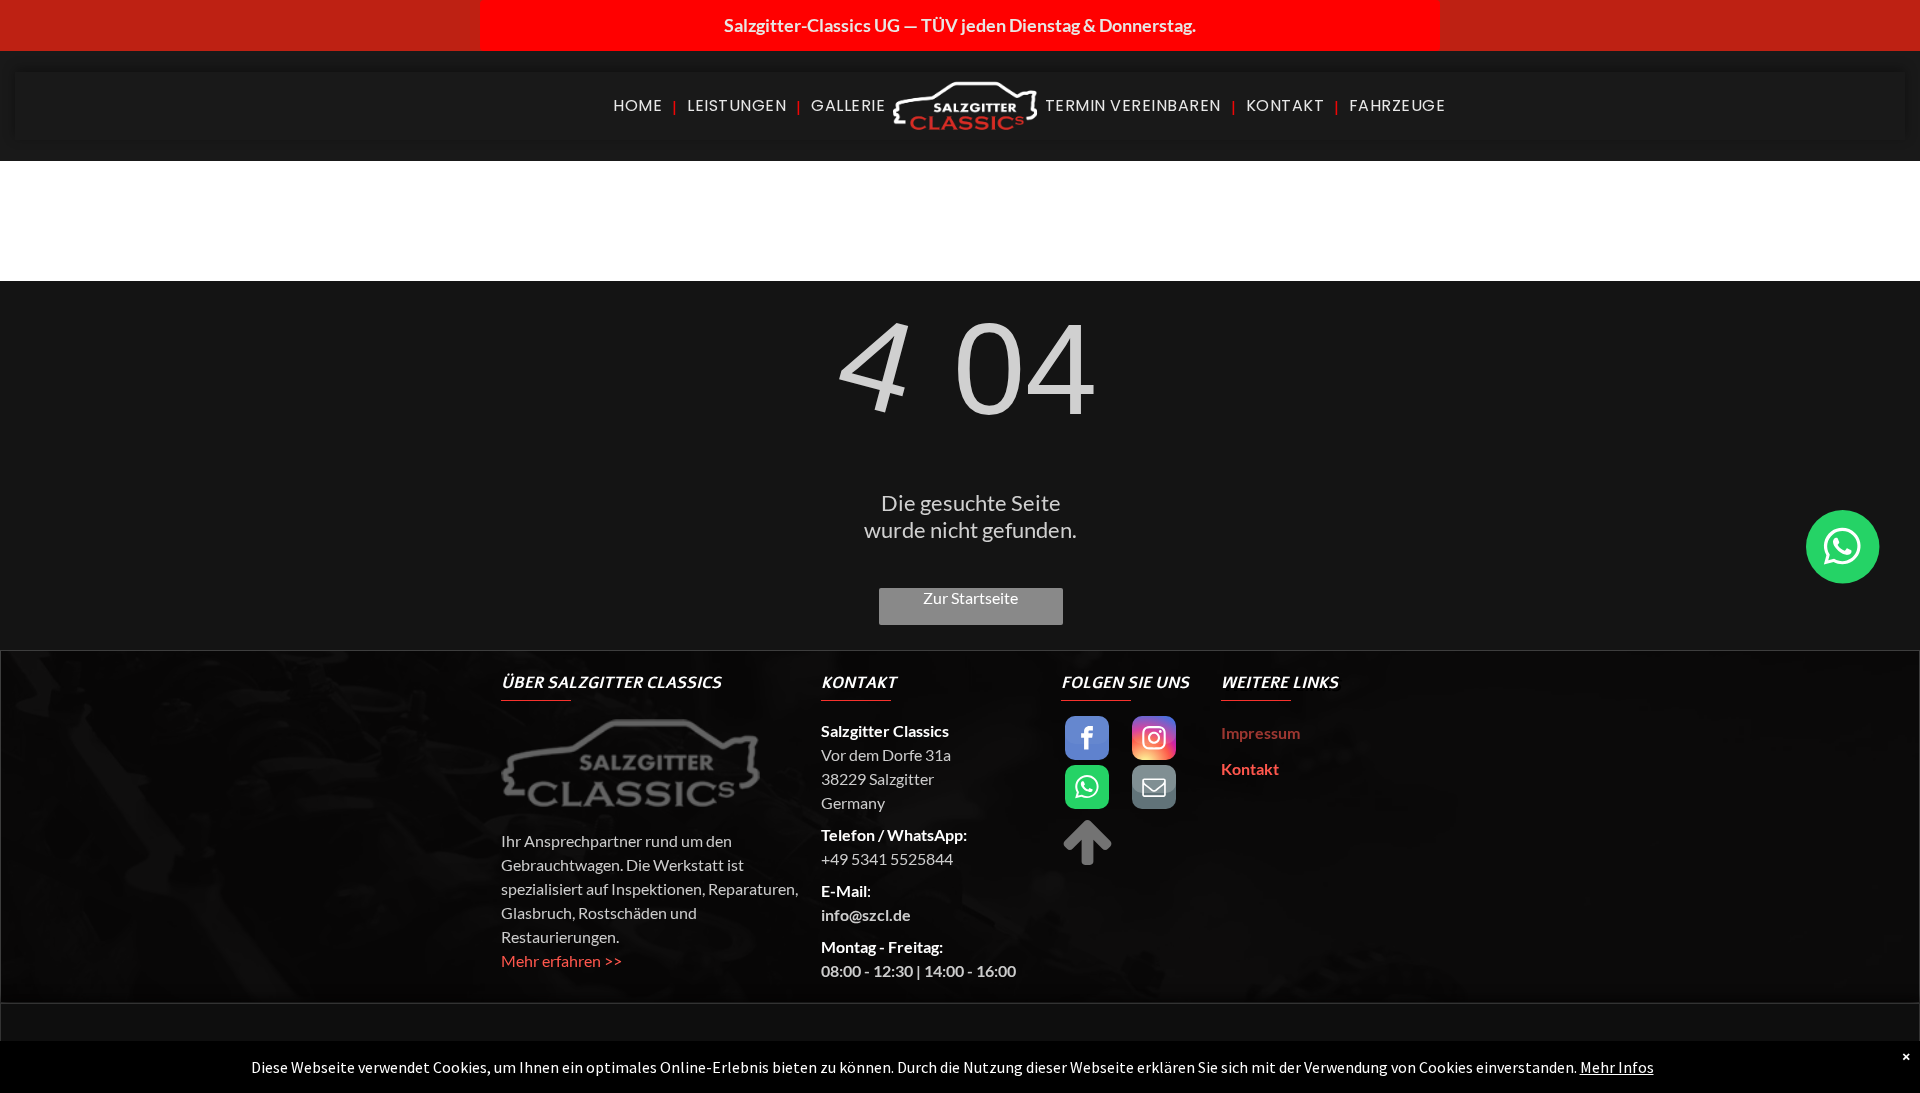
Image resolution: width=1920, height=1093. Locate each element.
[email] (1154, 789)
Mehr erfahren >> (561, 960)
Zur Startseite (970, 597)
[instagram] (1154, 740)
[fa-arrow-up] (1087, 862)
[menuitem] (640, 105)
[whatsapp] (1087, 789)
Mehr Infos (1617, 1067)
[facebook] (1087, 740)
